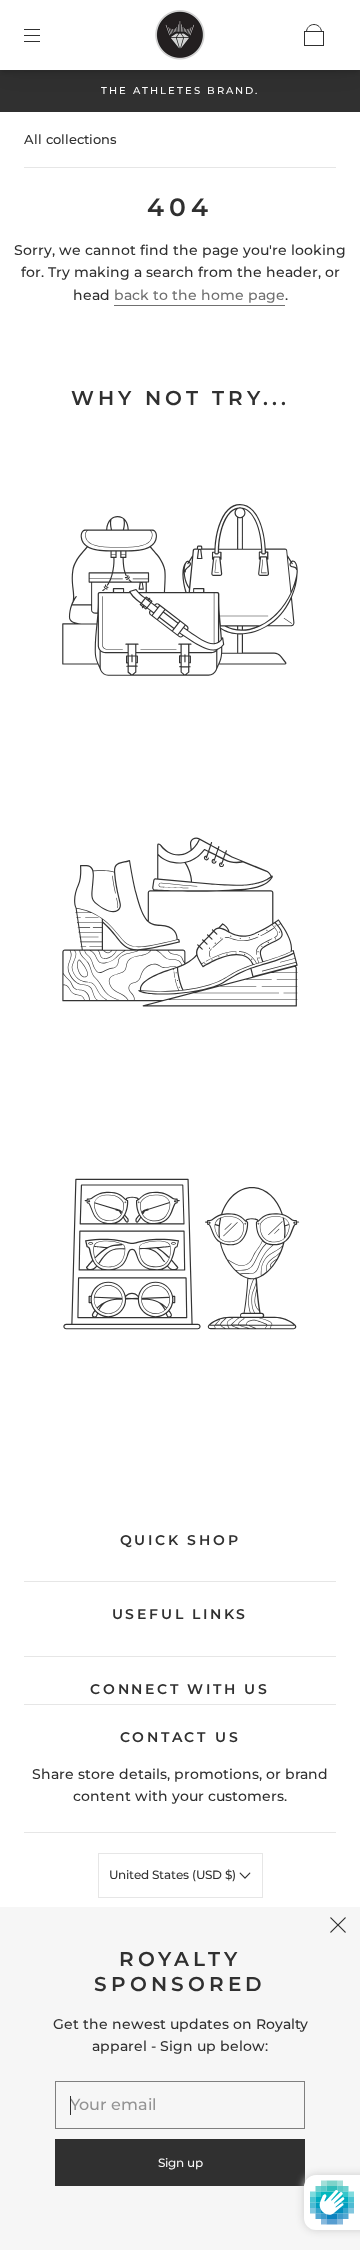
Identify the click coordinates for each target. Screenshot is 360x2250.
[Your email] (180, 2105)
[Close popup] (338, 1929)
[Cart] (314, 35)
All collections (70, 139)
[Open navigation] (46, 35)
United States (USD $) (174, 1874)
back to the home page (199, 295)
